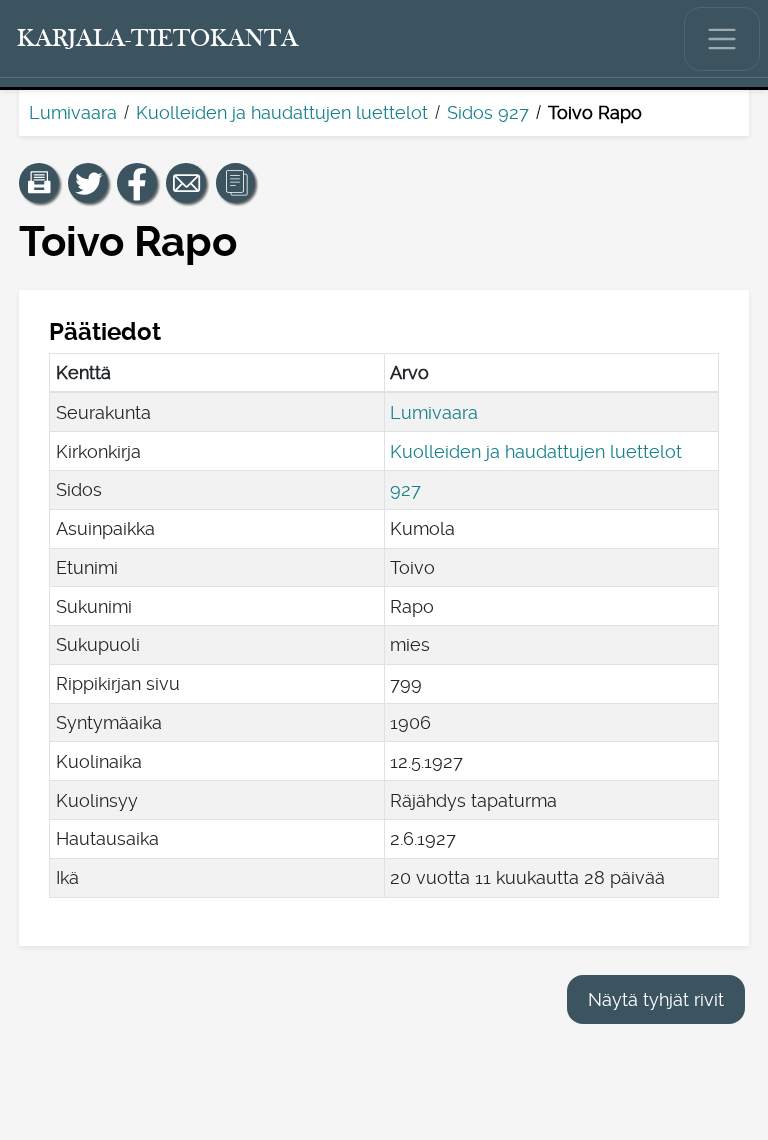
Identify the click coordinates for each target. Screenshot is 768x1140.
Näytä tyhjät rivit (656, 999)
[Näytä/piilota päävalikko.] (722, 39)
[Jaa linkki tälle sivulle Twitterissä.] (88, 183)
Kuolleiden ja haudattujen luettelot (282, 112)
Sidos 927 (488, 112)
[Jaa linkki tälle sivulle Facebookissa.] (137, 183)
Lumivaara (73, 112)
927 (405, 489)
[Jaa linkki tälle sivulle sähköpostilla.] (186, 183)
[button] (39, 183)
